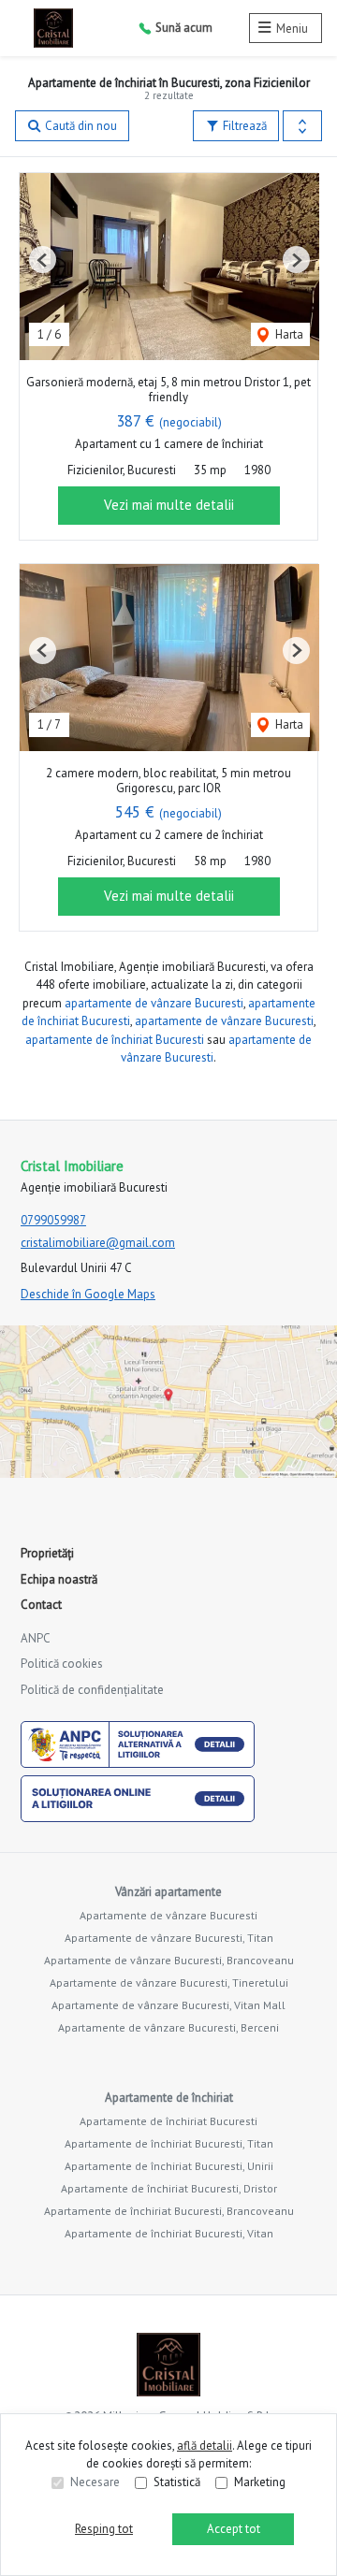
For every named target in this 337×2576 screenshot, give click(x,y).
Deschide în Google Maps (88, 1294)
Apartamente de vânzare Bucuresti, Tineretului (169, 1983)
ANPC (36, 1638)
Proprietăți (47, 1553)
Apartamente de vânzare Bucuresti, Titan (169, 1938)
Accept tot (234, 2529)
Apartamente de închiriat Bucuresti (168, 2121)
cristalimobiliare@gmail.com (98, 1243)
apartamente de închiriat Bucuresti (115, 1040)
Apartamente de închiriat (169, 2098)
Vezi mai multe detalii (169, 505)
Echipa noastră (59, 1579)
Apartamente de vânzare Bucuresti (168, 1915)
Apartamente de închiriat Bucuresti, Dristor (169, 2188)
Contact (41, 1605)
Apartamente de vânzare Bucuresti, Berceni (168, 2027)
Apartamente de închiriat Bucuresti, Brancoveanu (169, 2211)
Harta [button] (288, 334)
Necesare (95, 2482)
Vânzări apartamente (168, 1892)
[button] (302, 126)
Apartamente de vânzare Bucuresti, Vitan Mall (168, 2005)
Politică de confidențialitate (92, 1690)
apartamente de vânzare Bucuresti (154, 1003)
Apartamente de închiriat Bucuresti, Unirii (169, 2166)
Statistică (177, 2482)
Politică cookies (62, 1664)
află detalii (205, 2446)
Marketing (260, 2482)
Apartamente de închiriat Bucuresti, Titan (169, 2143)
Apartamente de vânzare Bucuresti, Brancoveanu (169, 1960)
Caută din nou (80, 126)
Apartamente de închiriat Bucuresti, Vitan (169, 2233)
